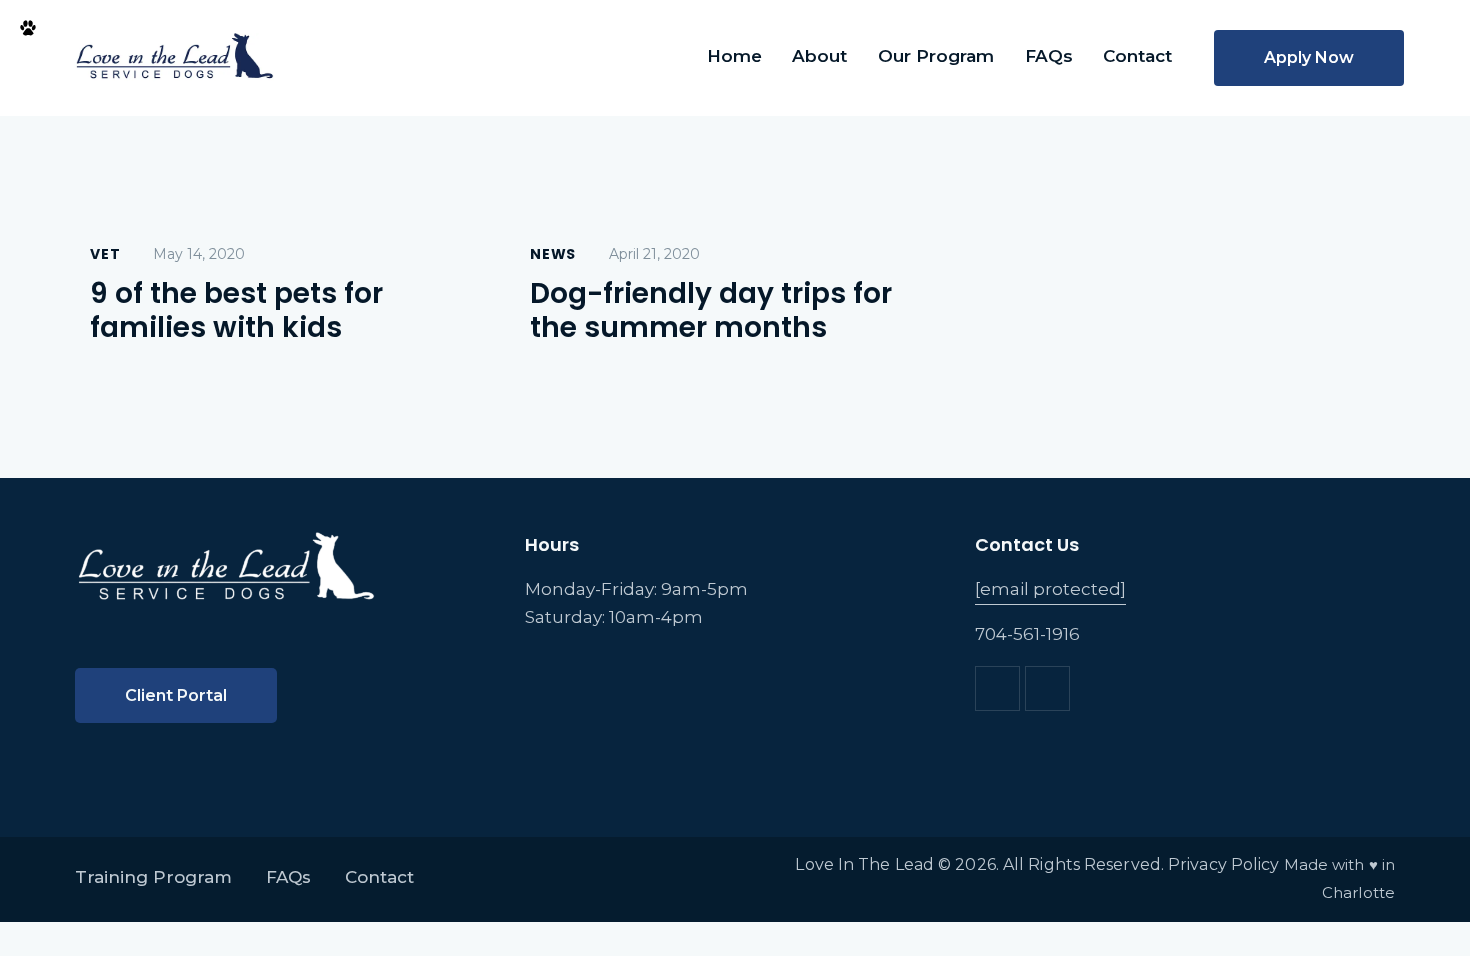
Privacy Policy (1223, 864)
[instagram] (1047, 688)
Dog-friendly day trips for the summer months (711, 311)
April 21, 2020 (654, 254)
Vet (105, 254)
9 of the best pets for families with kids (236, 311)
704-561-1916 (1027, 634)
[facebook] (997, 688)
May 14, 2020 (199, 254)
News (553, 254)
